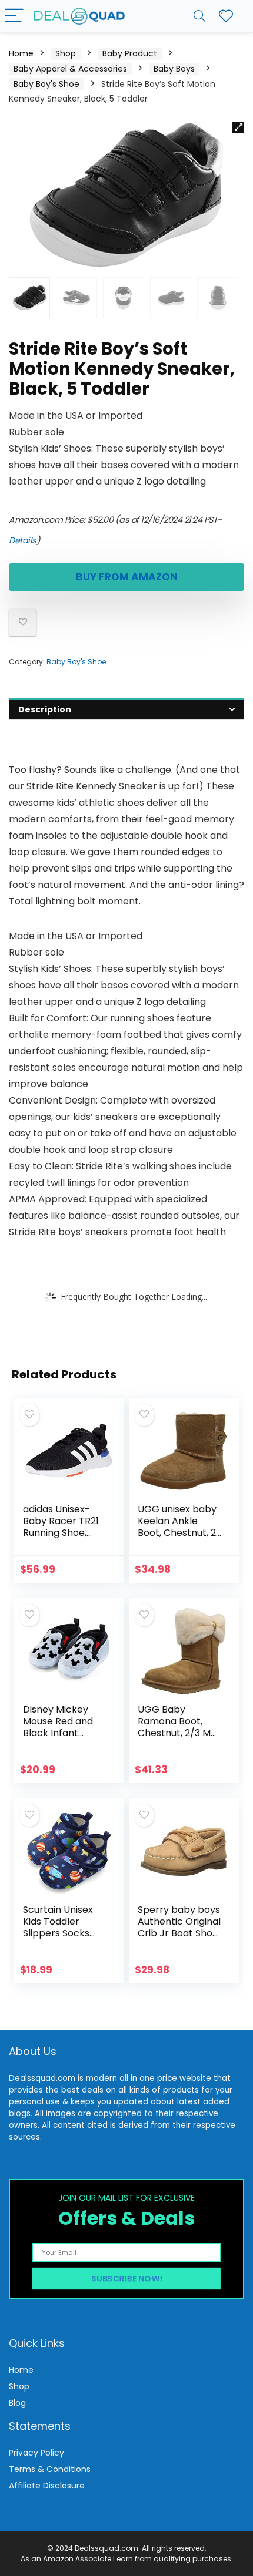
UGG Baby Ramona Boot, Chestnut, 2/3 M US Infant (174, 1727)
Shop (66, 53)
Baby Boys (174, 69)
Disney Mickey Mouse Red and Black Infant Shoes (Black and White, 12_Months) (63, 1739)
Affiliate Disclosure (47, 2486)
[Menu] (14, 16)
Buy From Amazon (127, 577)
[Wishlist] (226, 16)
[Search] (199, 16)
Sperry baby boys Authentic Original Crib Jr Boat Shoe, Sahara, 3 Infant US (179, 1933)
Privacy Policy (36, 2453)
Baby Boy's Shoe (46, 84)
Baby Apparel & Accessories (70, 69)
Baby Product (130, 53)
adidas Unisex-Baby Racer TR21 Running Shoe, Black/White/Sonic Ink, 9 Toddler (63, 1533)
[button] (238, 127)
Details (23, 540)
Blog (17, 2403)
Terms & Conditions (50, 2469)
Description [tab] (45, 709)
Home (21, 53)
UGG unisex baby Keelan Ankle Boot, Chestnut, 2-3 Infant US (179, 1527)
